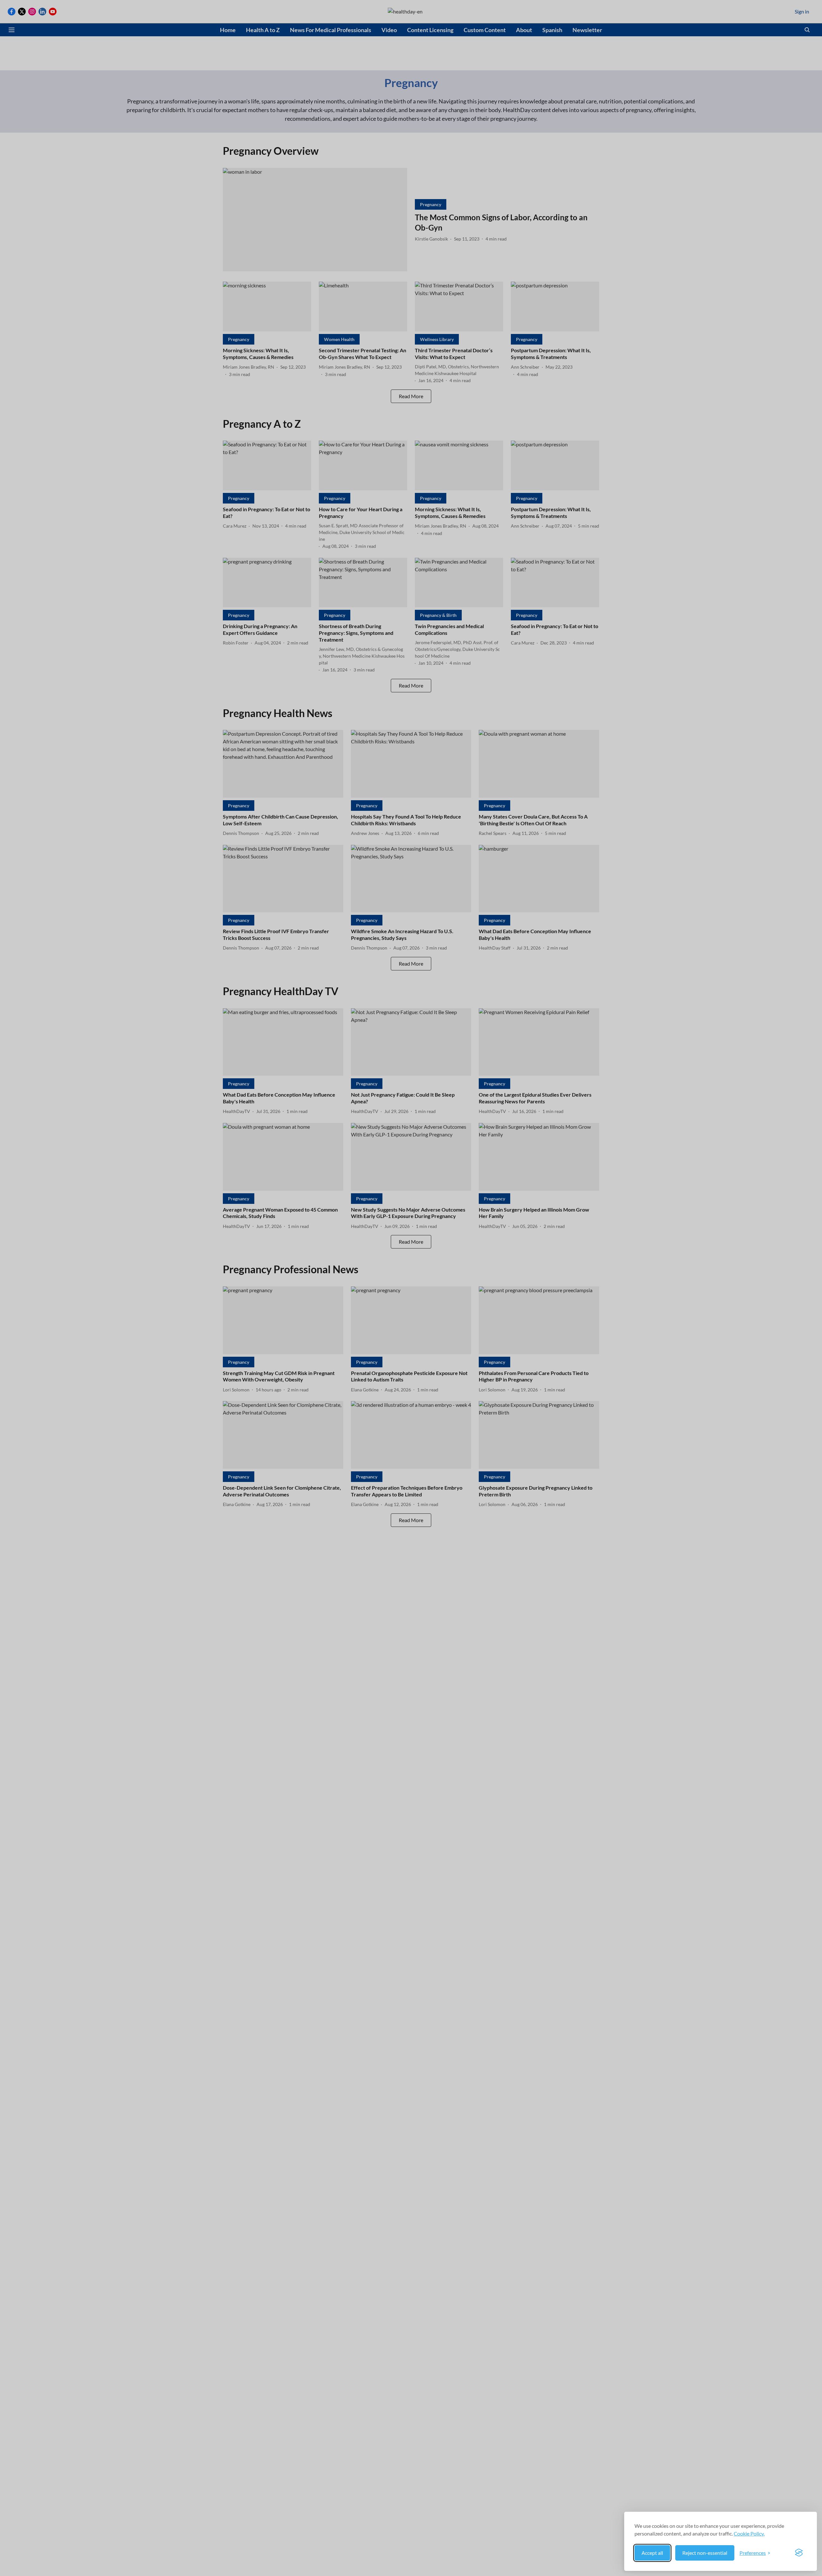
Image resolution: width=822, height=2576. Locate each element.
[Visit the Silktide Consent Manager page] (799, 2553)
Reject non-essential (705, 2553)
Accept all (652, 2553)
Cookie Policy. (749, 2533)
